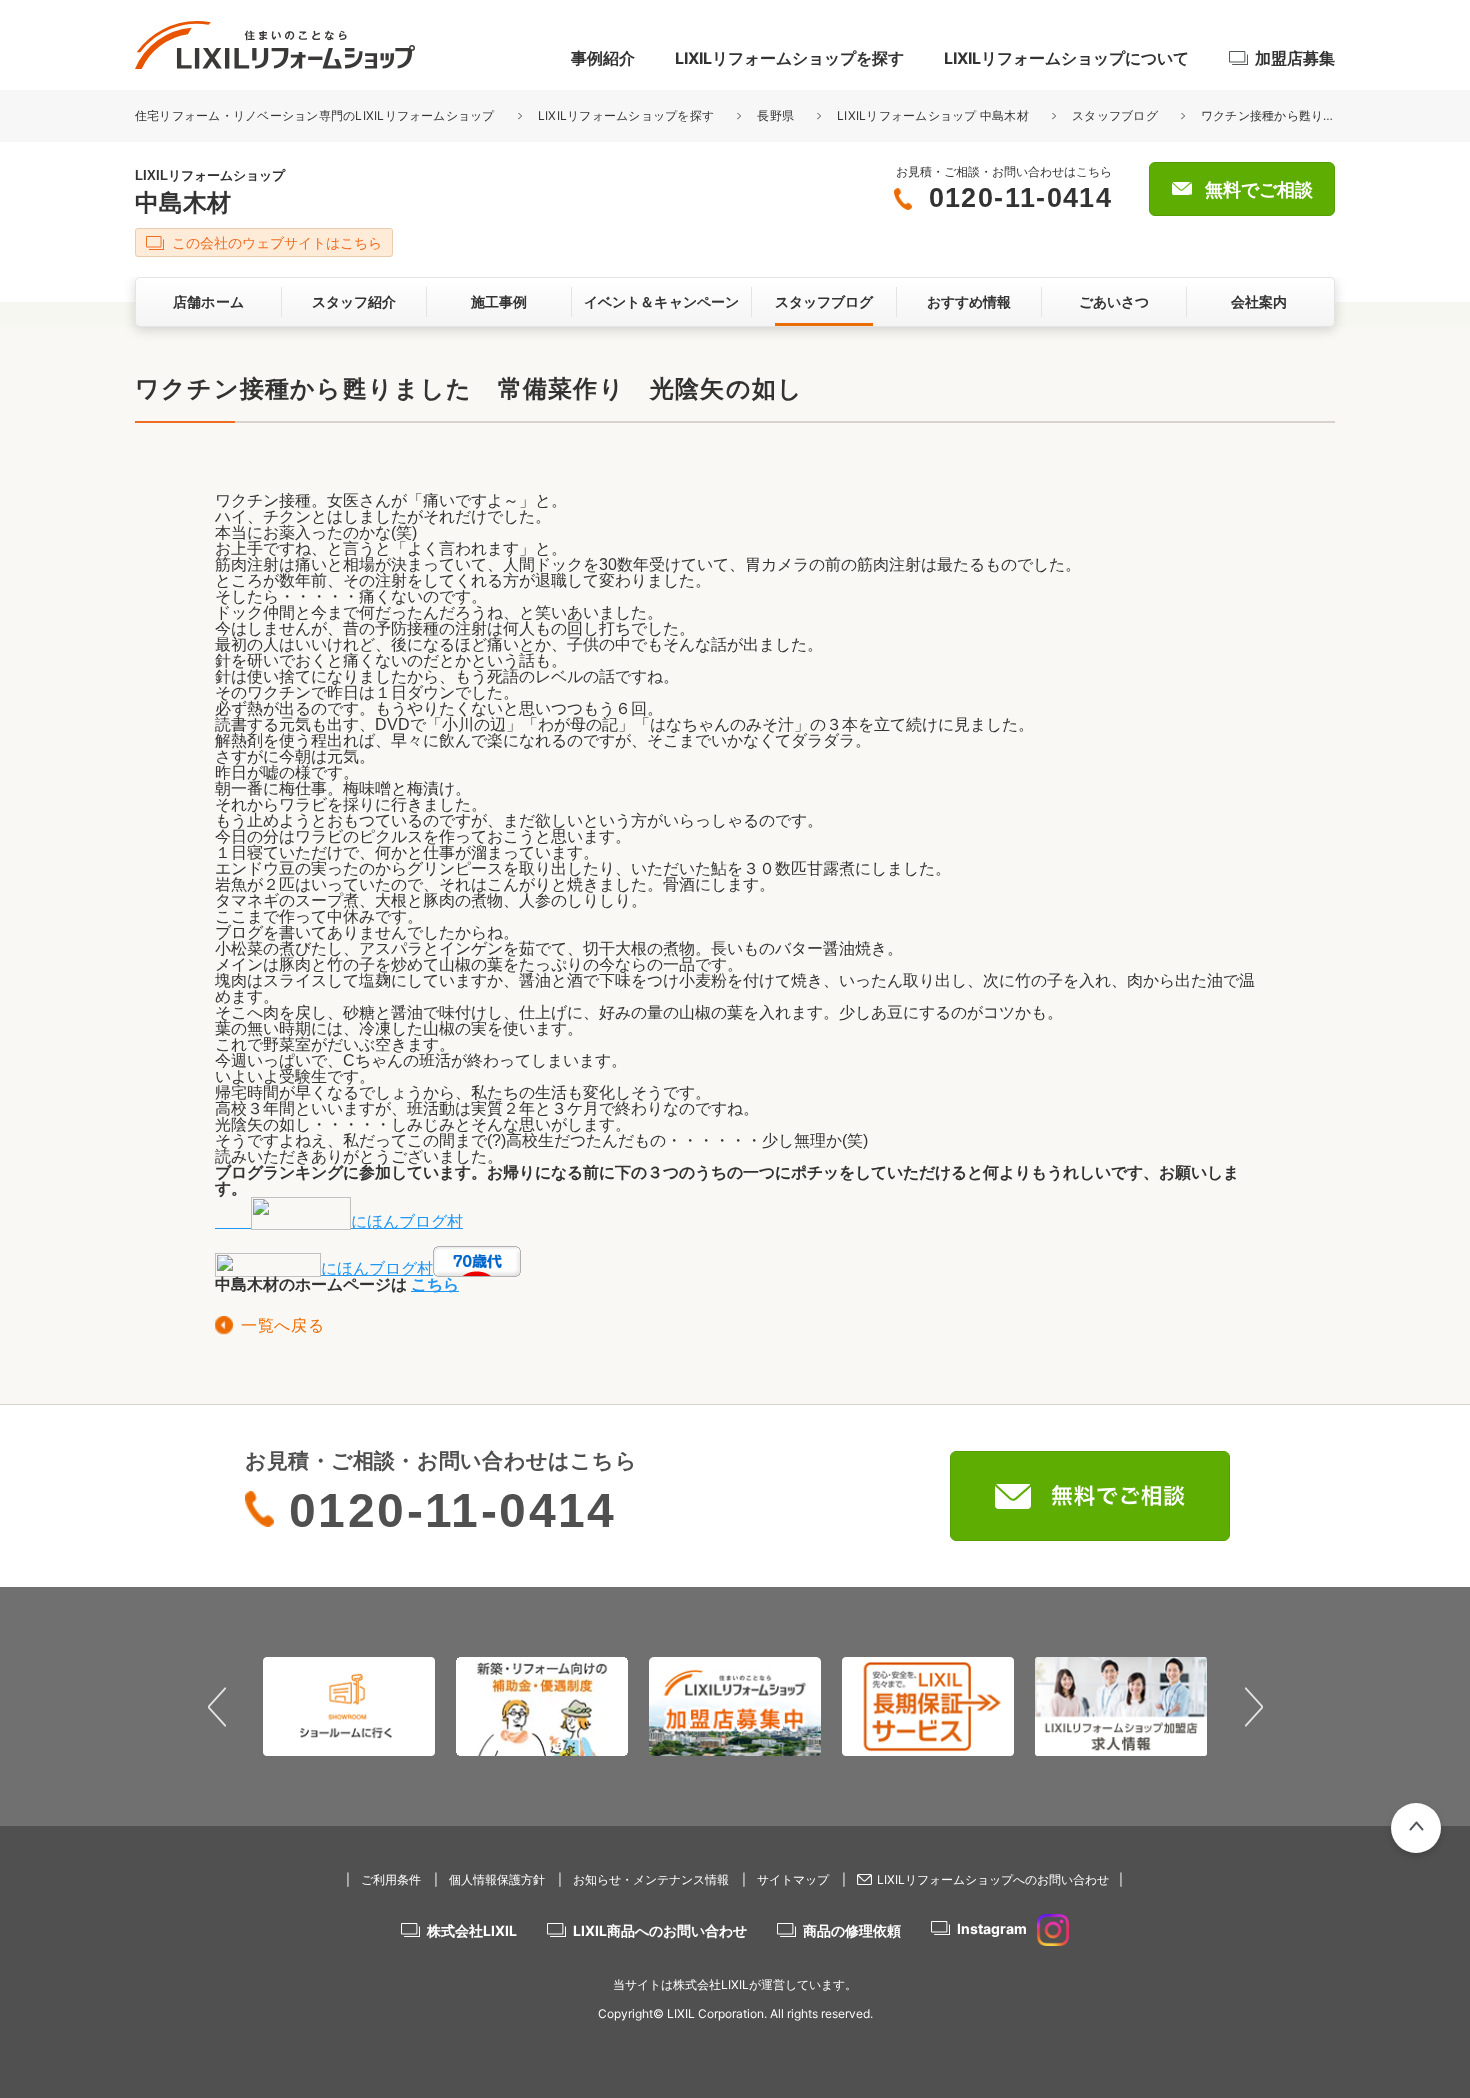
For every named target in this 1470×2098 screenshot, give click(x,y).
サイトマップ (793, 1879)
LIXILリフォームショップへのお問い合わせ (993, 1879)
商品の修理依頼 (852, 1930)
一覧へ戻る (282, 1325)
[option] (349, 1706)
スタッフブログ (1115, 115)
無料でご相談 (1259, 190)
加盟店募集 (1295, 58)
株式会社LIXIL (472, 1930)
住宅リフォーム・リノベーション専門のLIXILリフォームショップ (316, 115)
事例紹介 (603, 58)
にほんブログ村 (407, 1221)
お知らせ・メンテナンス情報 (651, 1879)
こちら (435, 1284)
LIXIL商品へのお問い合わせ (660, 1930)
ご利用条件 (391, 1879)
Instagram (992, 1928)
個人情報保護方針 (497, 1879)
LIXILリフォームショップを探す (789, 58)
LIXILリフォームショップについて (1066, 58)
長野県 (775, 115)
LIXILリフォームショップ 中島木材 (933, 115)
